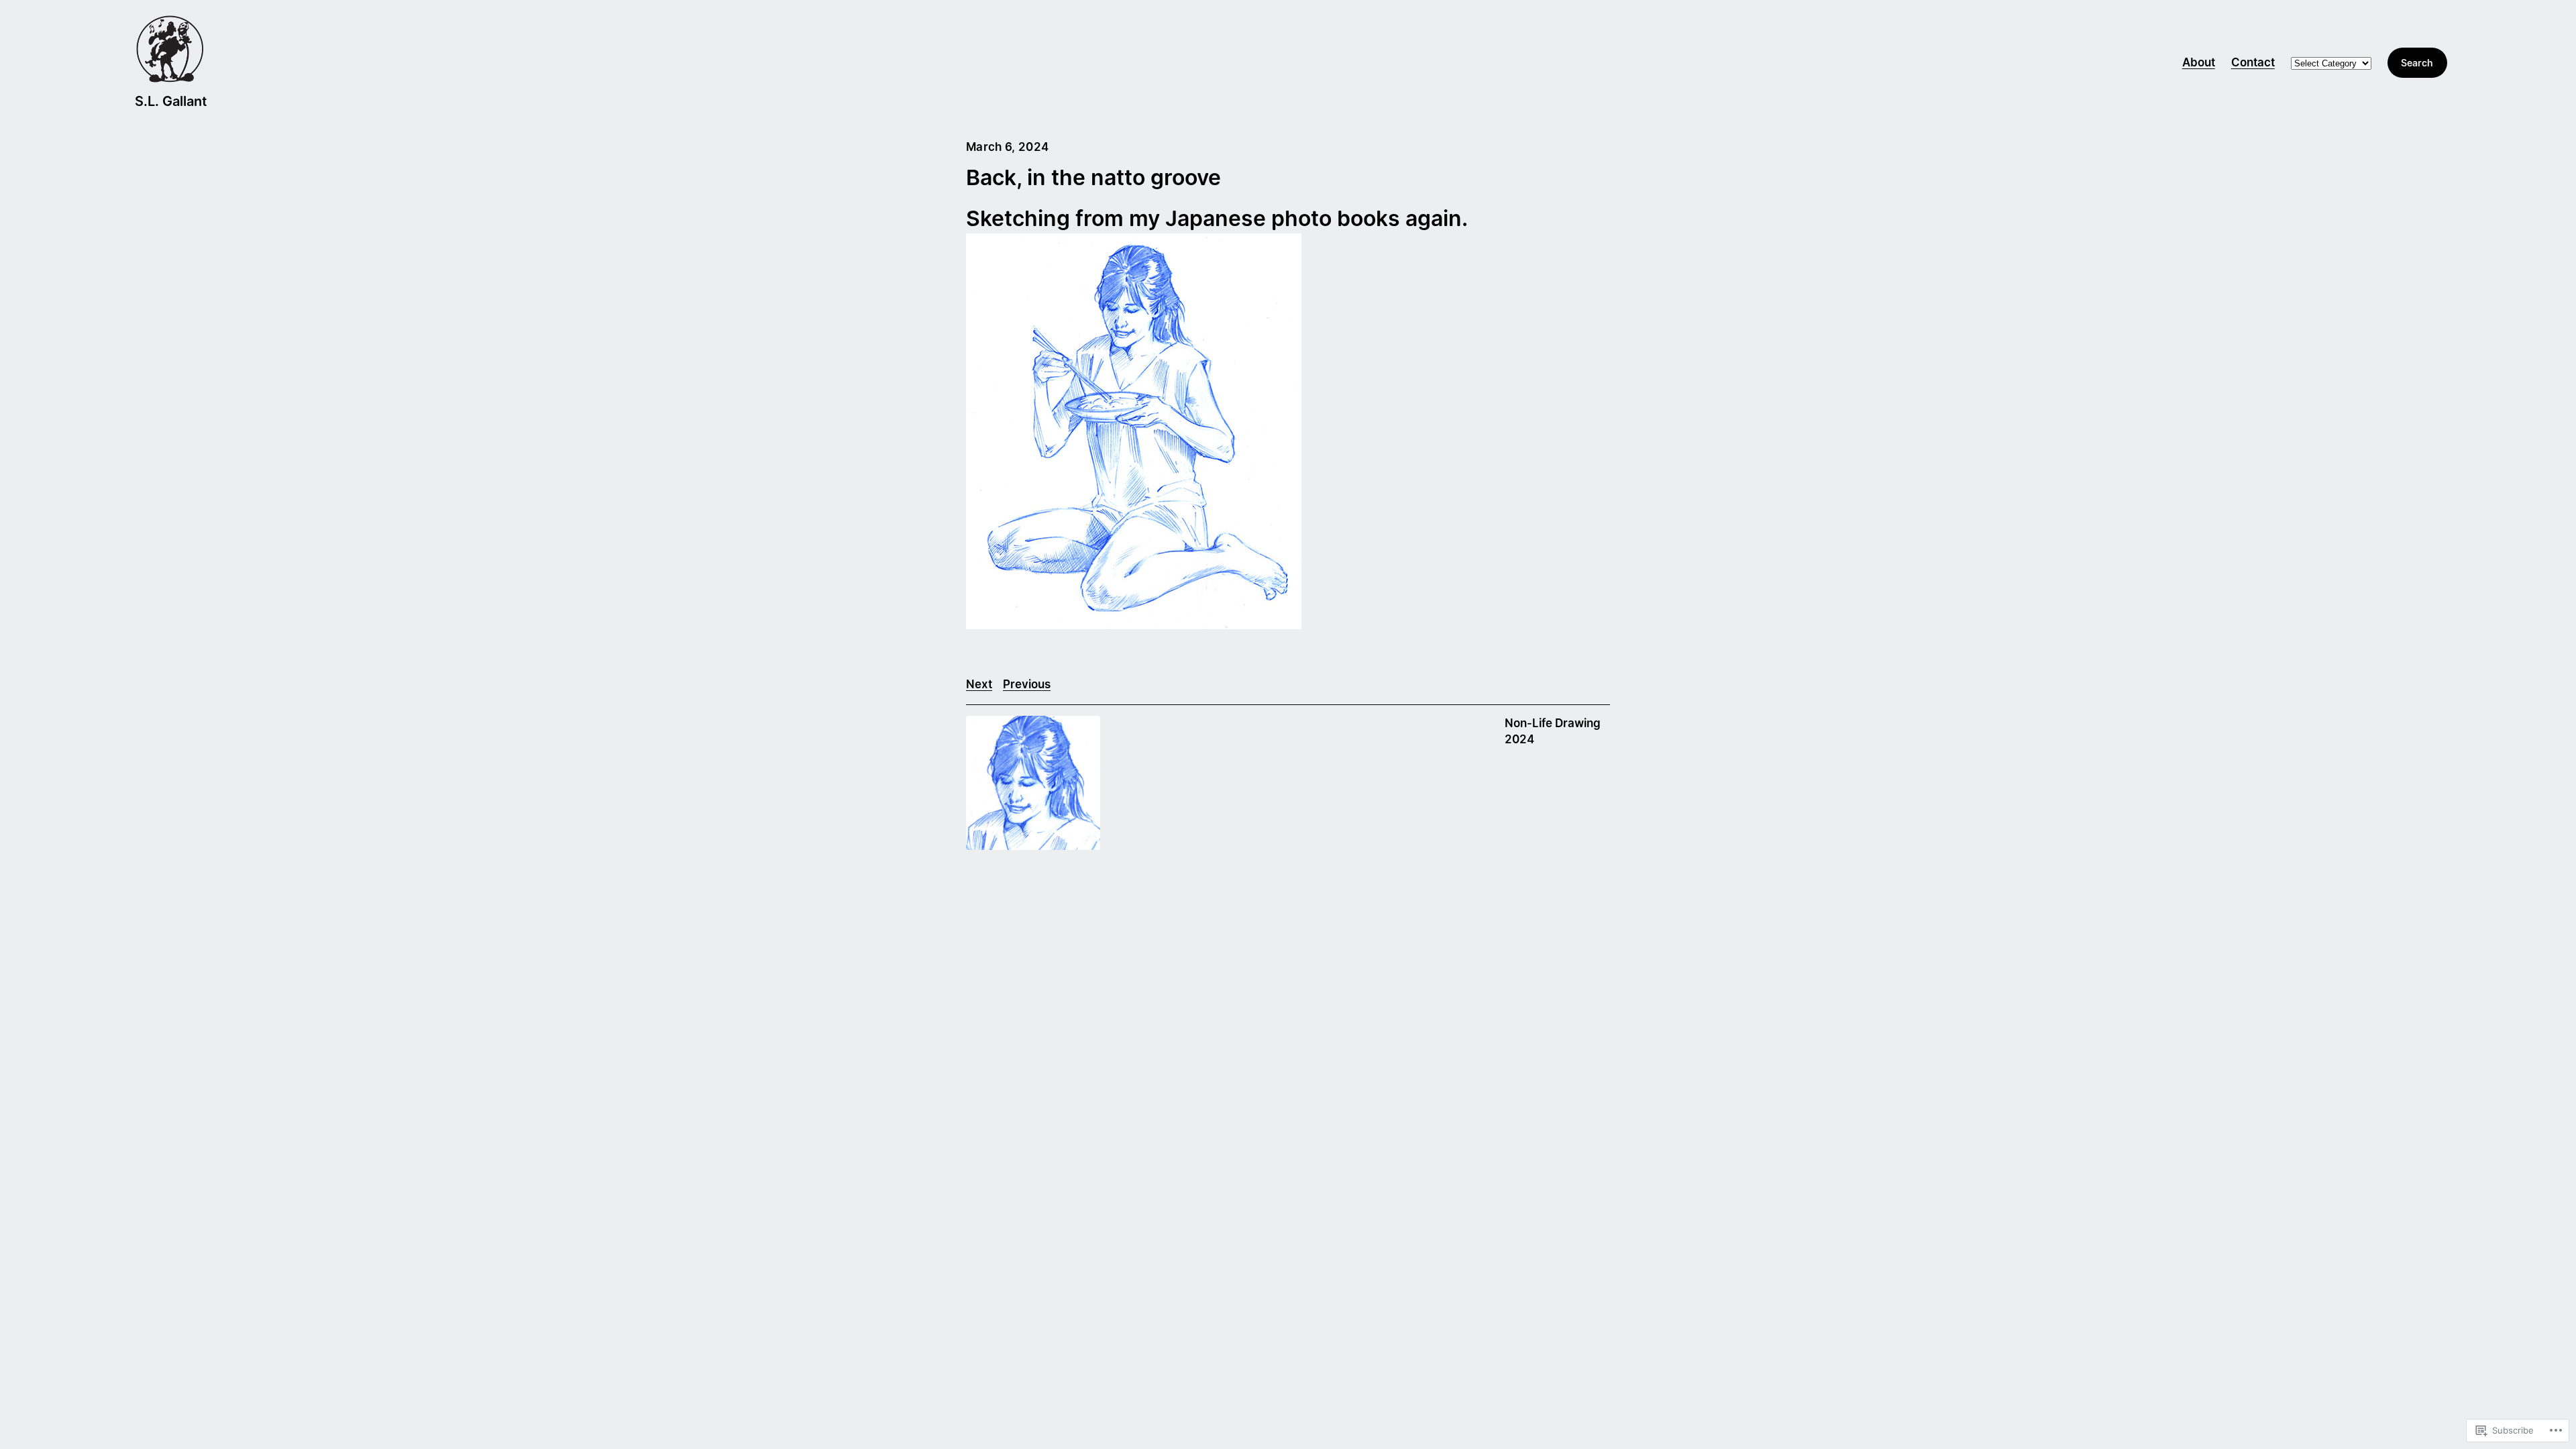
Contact (2253, 62)
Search (2417, 63)
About (2199, 62)
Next (979, 684)
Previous (1027, 684)
